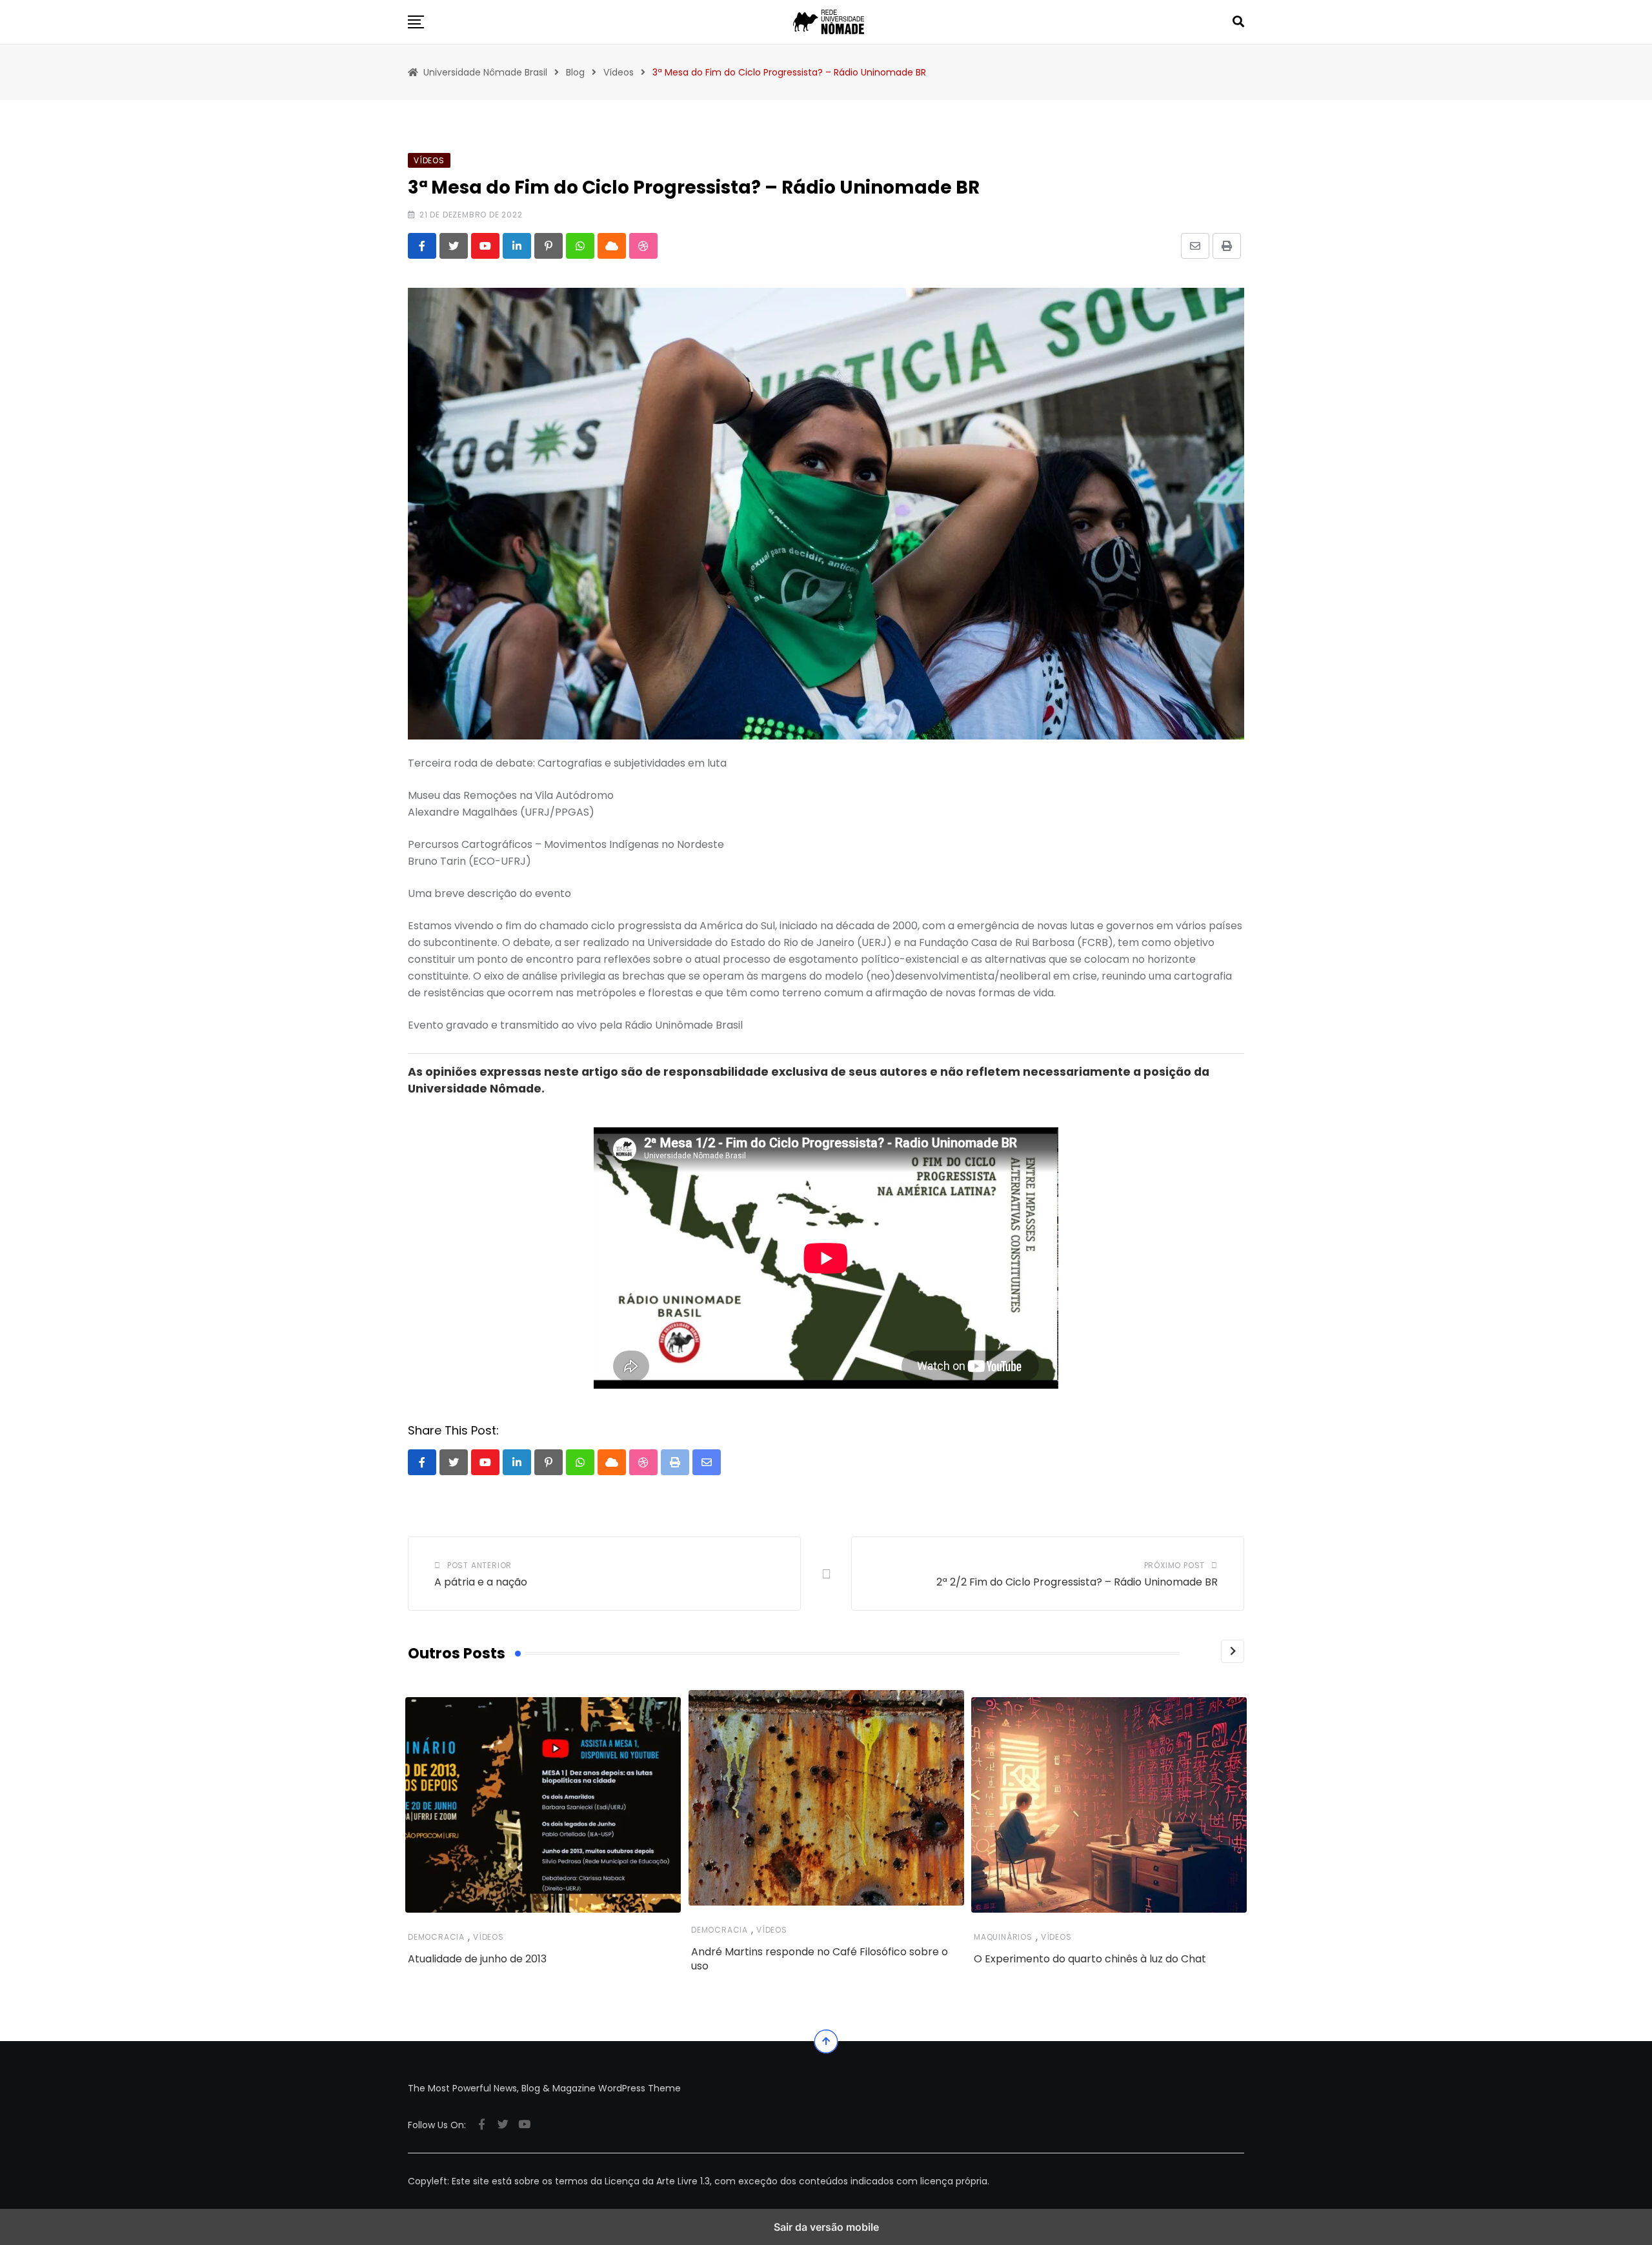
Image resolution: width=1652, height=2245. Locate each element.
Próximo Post (1175, 1565)
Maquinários (1003, 1937)
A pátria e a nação (481, 1582)
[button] (416, 22)
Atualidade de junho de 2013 (477, 1959)
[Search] (1238, 22)
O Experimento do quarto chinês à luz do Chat (1090, 1959)
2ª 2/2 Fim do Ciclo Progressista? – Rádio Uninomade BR (1077, 1582)
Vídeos (489, 1937)
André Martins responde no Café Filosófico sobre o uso (820, 1959)
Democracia (436, 1937)
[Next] (1233, 1651)
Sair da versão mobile (826, 2227)
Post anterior (479, 1565)
